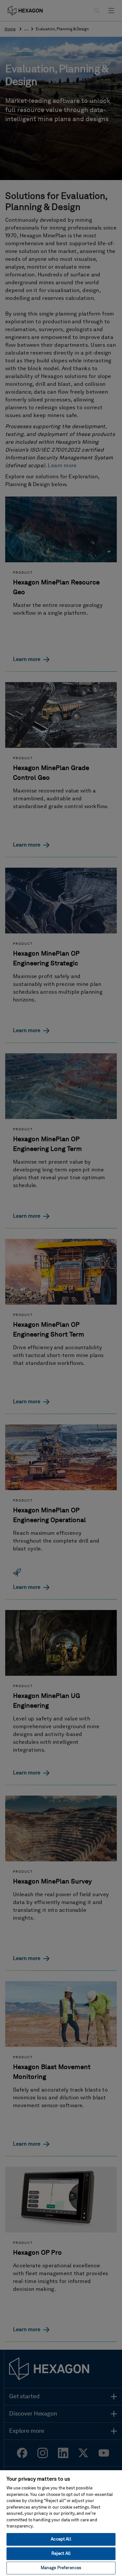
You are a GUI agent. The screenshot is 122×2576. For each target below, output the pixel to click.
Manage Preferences (61, 2568)
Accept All (61, 2539)
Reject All (61, 2554)
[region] (61, 2523)
